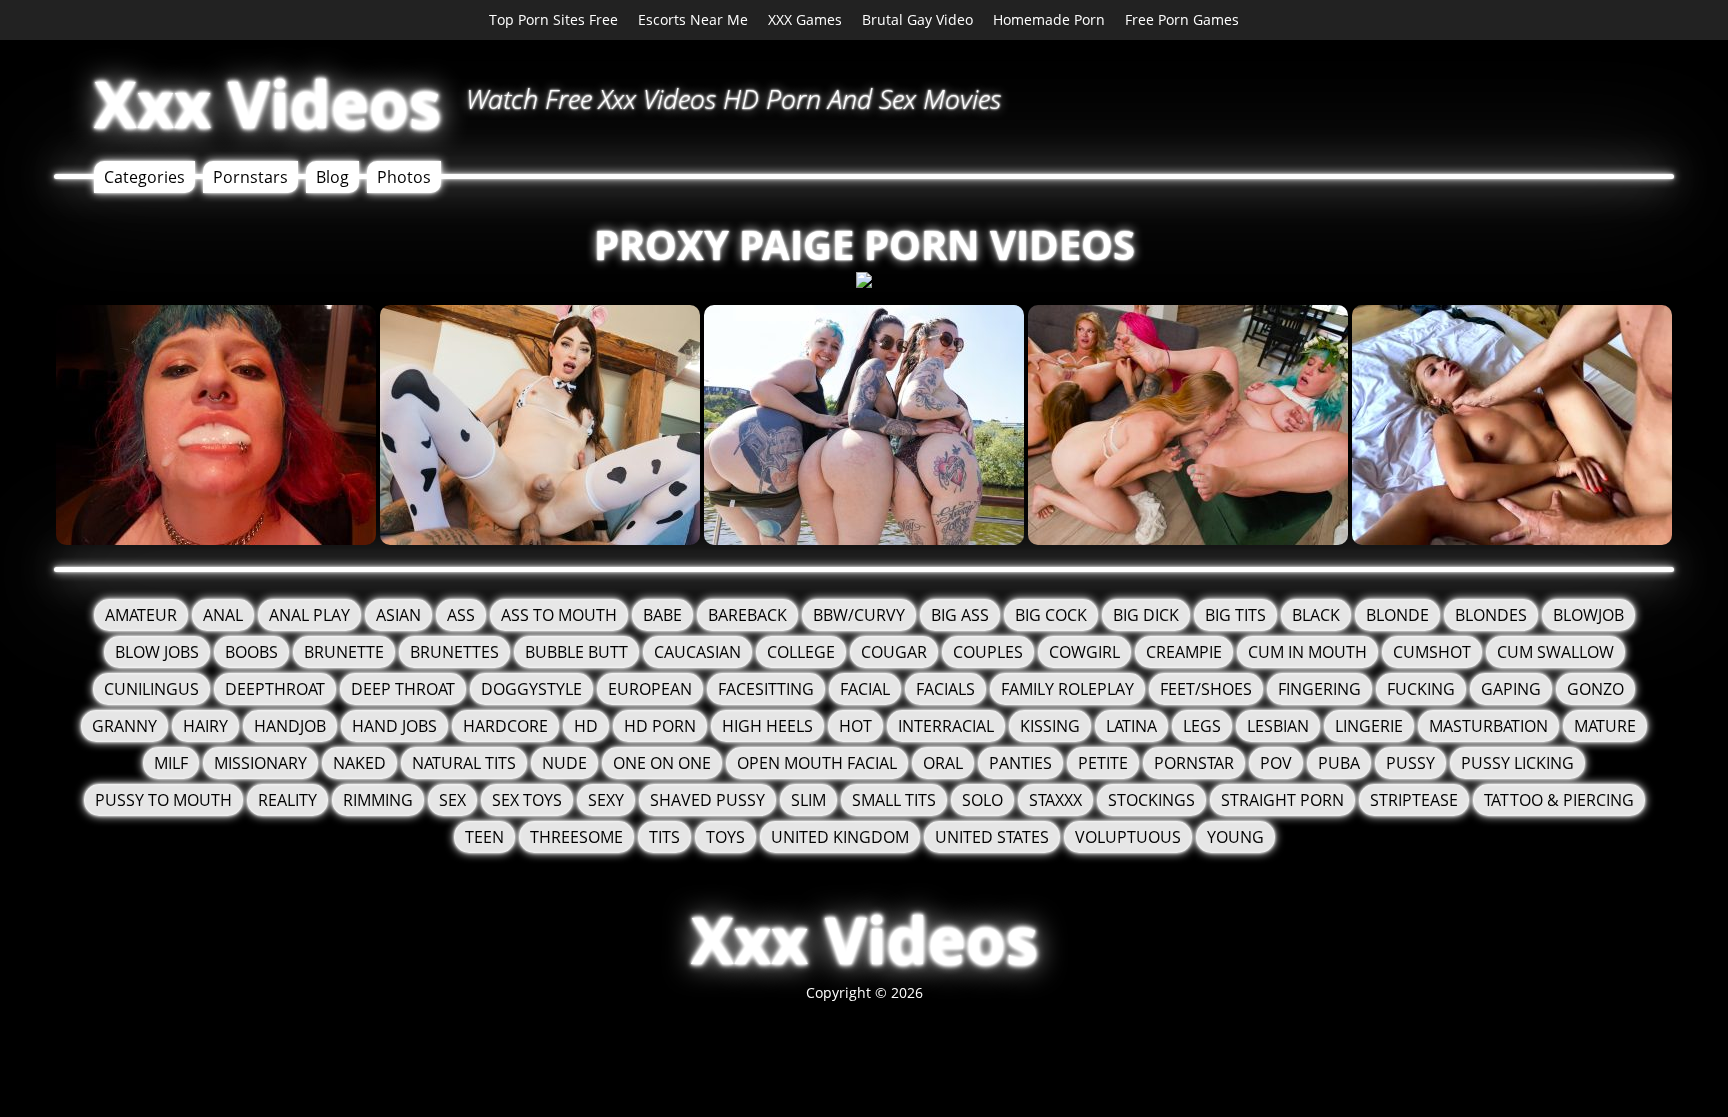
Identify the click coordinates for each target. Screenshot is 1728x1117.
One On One (662, 763)
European (650, 689)
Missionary (260, 763)
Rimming (378, 800)
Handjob (290, 726)
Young (1235, 837)
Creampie (1184, 652)
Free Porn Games (1182, 19)
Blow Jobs (157, 652)
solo (982, 800)
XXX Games (805, 19)
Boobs (251, 652)
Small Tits (894, 800)
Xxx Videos (267, 103)
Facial (865, 689)
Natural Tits (464, 763)
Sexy (606, 800)
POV (1276, 763)
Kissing (1050, 726)
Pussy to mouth (163, 800)
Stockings (1151, 800)
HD (586, 726)
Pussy (1410, 763)
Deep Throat (403, 689)
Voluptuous (1128, 837)
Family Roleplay (1067, 689)
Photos (404, 177)
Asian (398, 615)
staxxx (1055, 800)
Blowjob (1588, 615)
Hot (855, 726)
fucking (1421, 689)
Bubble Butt (576, 652)
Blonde (1397, 615)
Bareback (747, 615)
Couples (988, 652)
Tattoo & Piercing (1559, 800)
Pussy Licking (1517, 763)
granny (124, 726)
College (801, 652)
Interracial (946, 726)
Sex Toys (527, 800)
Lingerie (1369, 726)
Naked (359, 763)
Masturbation (1488, 726)
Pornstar (1194, 763)
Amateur (141, 615)
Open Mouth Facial (817, 763)
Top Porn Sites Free (553, 19)
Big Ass (960, 615)
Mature (1605, 726)
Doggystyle (531, 689)
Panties (1020, 763)
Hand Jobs (394, 726)
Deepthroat (275, 689)
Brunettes (454, 652)
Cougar (894, 652)
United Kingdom (840, 837)
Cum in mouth (1307, 652)
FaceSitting (766, 689)
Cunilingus (151, 689)
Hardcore (505, 726)
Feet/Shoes (1206, 689)
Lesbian (1278, 726)
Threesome (576, 837)
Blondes (1491, 615)
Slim (808, 800)
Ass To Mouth (559, 615)
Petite (1103, 763)
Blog (332, 177)
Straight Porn (1282, 800)
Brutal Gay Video (917, 19)
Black (1316, 615)
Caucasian (697, 652)
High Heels (767, 726)
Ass (461, 615)
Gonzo (1595, 689)
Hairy (205, 726)
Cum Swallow (1555, 652)
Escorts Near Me (693, 19)
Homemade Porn (1049, 19)
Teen (484, 837)
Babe (662, 615)
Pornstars (250, 177)
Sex (452, 800)
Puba (1339, 763)
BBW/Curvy (859, 615)
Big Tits (1235, 615)
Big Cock (1051, 615)
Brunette (344, 652)
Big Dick (1146, 615)
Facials (945, 689)
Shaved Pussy (707, 800)
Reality (287, 800)
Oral (943, 763)
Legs (1202, 726)
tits (664, 837)
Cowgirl (1084, 652)
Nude (564, 763)
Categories (144, 177)
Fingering (1319, 689)
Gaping (1511, 689)
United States (992, 837)
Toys (725, 837)
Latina (1131, 726)
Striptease (1414, 800)
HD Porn (660, 726)
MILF (171, 763)
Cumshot (1432, 652)
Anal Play (309, 615)
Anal (223, 615)
